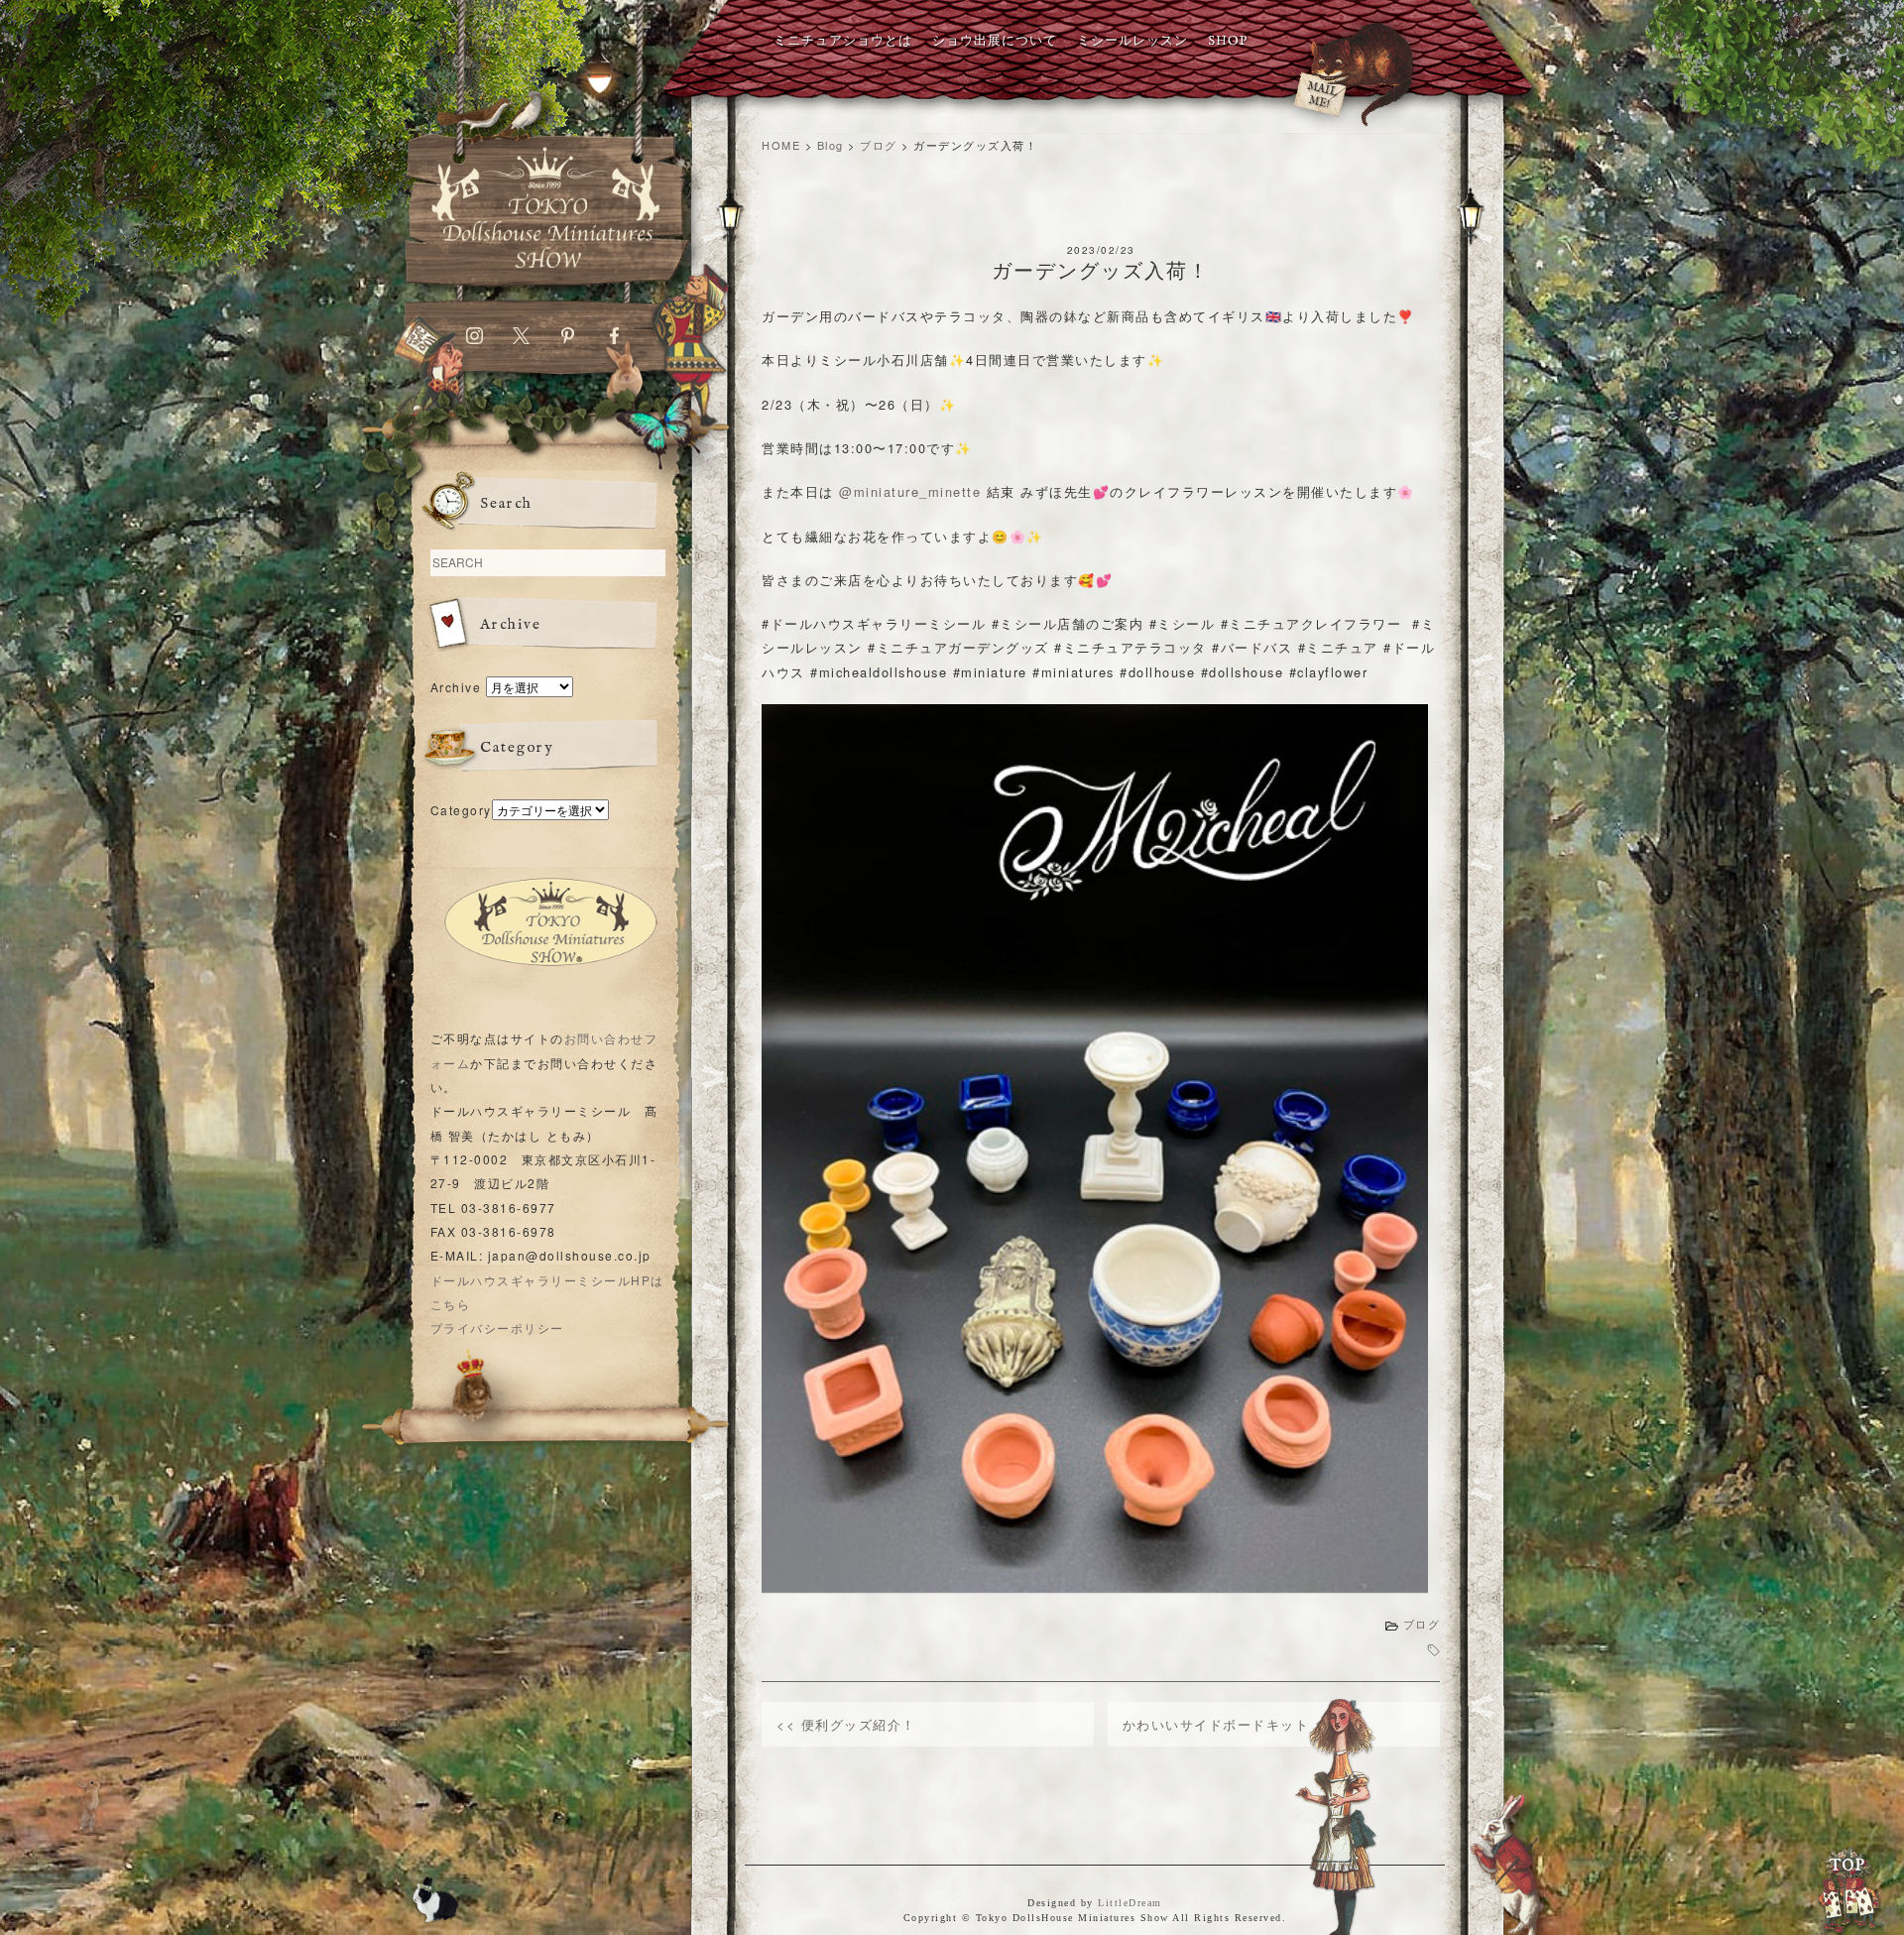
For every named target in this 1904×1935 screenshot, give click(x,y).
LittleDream (1130, 1903)
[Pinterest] (568, 340)
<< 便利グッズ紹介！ (846, 1724)
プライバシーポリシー (497, 1328)
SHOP (1228, 41)
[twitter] (521, 340)
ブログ (1422, 1625)
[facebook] (614, 340)
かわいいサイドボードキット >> (1228, 1724)
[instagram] (475, 340)
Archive (456, 687)
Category (461, 810)
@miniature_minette (910, 491)
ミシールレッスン (1132, 41)
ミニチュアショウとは (843, 41)
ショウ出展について (995, 41)
